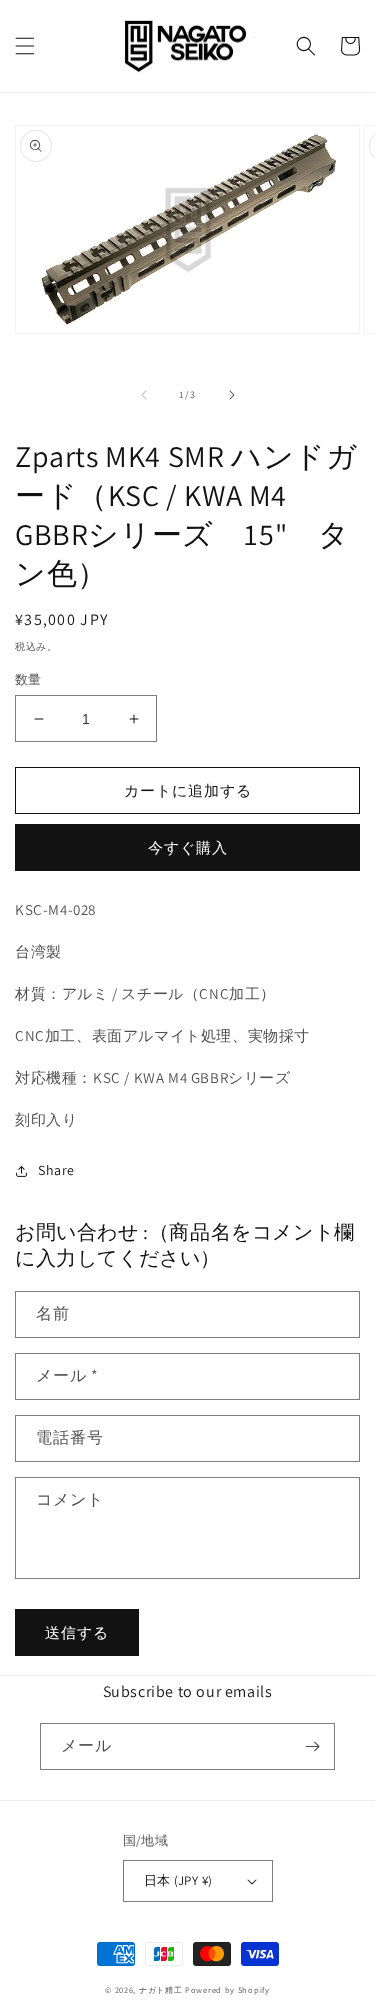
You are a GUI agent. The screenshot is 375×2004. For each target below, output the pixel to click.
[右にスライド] (232, 395)
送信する (77, 1632)
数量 (28, 679)
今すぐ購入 (188, 847)
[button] (25, 46)
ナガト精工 (161, 1989)
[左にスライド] (144, 395)
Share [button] (56, 1170)
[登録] (312, 1746)
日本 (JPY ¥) (178, 1880)
